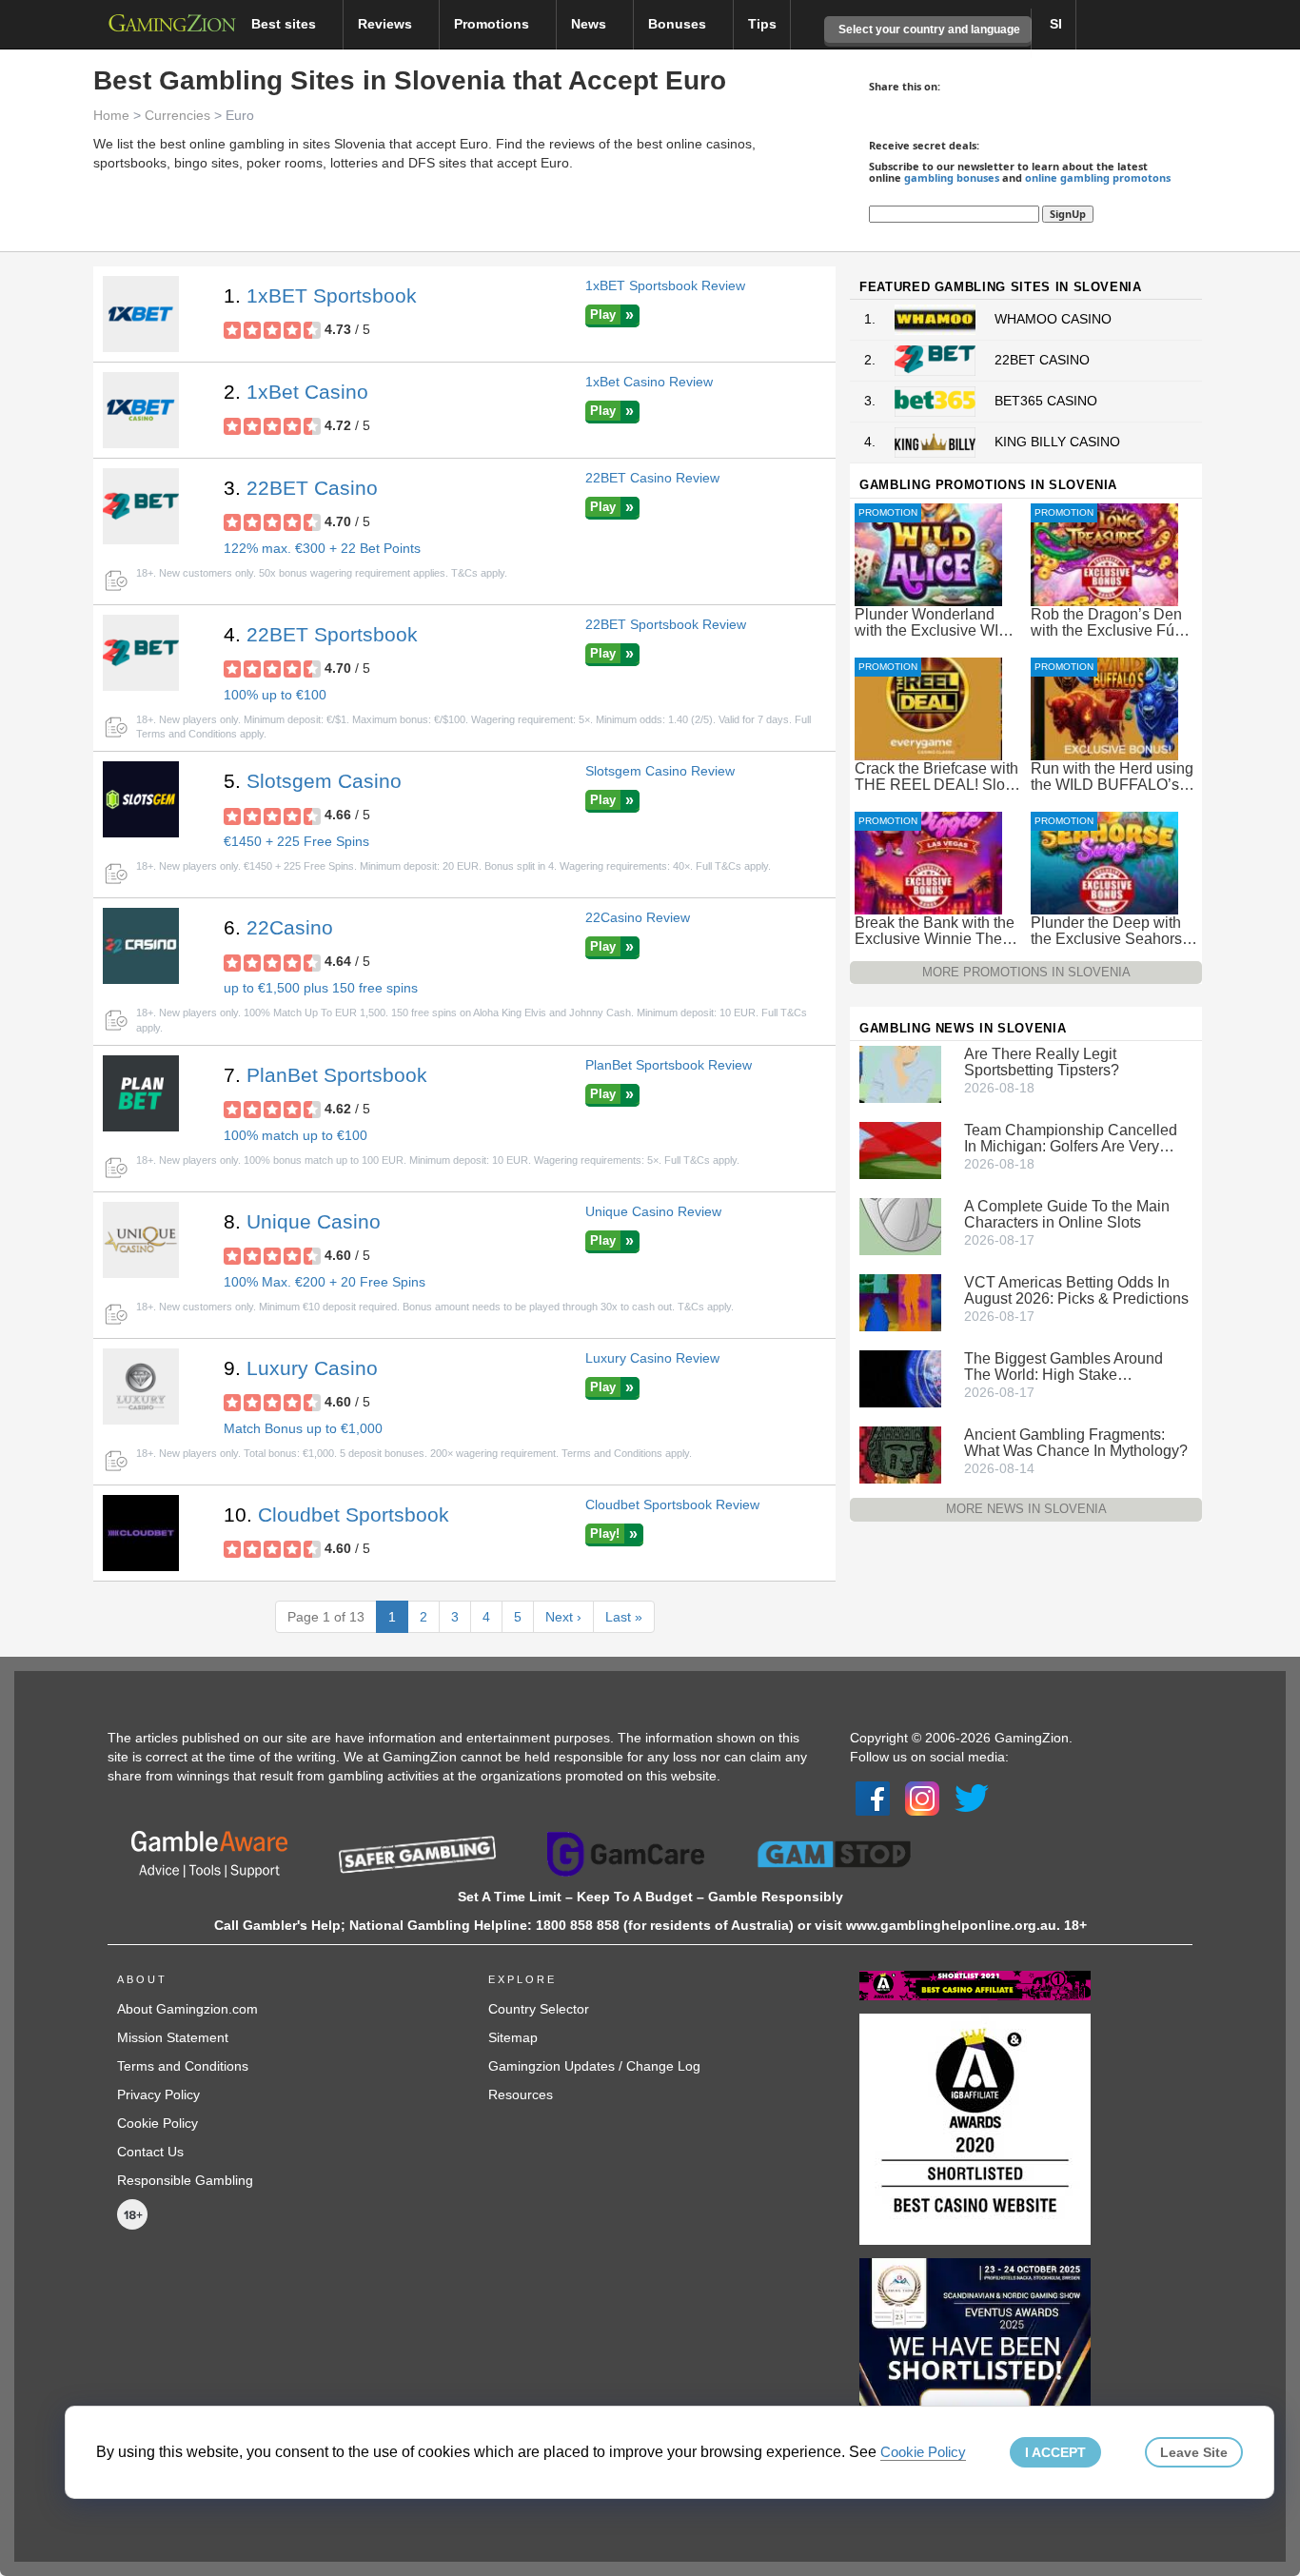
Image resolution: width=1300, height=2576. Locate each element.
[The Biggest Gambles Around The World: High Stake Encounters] (900, 1378)
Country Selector (539, 2009)
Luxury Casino (312, 1368)
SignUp (1068, 214)
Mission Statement (173, 2037)
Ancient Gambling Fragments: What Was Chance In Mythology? (1076, 1443)
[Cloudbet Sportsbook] (141, 1533)
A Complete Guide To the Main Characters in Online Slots (1067, 1214)
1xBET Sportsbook (332, 295)
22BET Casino (312, 488)
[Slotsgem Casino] (141, 799)
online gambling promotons (1098, 177)
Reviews (387, 24)
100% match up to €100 (295, 1135)
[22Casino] (141, 946)
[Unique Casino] (141, 1240)
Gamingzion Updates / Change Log (594, 2066)
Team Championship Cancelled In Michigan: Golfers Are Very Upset (1071, 1138)
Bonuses (679, 24)
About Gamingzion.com (187, 2009)
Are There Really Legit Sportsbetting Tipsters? (1042, 1062)
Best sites (286, 24)
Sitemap (513, 2037)
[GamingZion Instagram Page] (922, 1798)
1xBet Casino (307, 392)
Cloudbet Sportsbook (354, 1514)
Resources (521, 2094)
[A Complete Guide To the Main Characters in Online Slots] (900, 1226)
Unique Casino (314, 1221)
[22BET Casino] (141, 506)
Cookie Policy (158, 2123)
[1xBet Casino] (141, 410)
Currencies (177, 115)
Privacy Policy (158, 2094)
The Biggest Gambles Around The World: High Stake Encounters (1064, 1367)
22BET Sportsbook (332, 634)
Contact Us (150, 2152)
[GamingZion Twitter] (972, 1798)
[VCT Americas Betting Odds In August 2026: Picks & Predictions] (900, 1302)
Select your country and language (928, 29)
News (591, 24)
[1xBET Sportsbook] (141, 314)
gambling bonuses (952, 177)
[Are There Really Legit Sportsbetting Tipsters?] (900, 1073)
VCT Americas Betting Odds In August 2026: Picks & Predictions (1076, 1290)
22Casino (290, 927)
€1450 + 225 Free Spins (296, 841)
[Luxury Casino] (141, 1386)
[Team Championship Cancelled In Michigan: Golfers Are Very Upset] (900, 1150)
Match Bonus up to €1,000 (303, 1428)
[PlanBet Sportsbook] (141, 1093)
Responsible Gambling (185, 2180)
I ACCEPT (1055, 2452)
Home (111, 115)
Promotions (493, 24)
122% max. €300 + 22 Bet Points (322, 548)
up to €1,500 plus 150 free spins (321, 988)
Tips (762, 24)
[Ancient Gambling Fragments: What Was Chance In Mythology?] (900, 1454)
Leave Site (1194, 2452)
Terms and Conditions (183, 2066)
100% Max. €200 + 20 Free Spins (325, 1282)
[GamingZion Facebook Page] (873, 1798)
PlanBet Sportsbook (337, 1075)
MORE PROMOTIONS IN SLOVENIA (1026, 972)
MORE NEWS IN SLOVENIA (1026, 1509)
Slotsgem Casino (324, 781)
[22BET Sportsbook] (141, 653)
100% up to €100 (275, 695)
